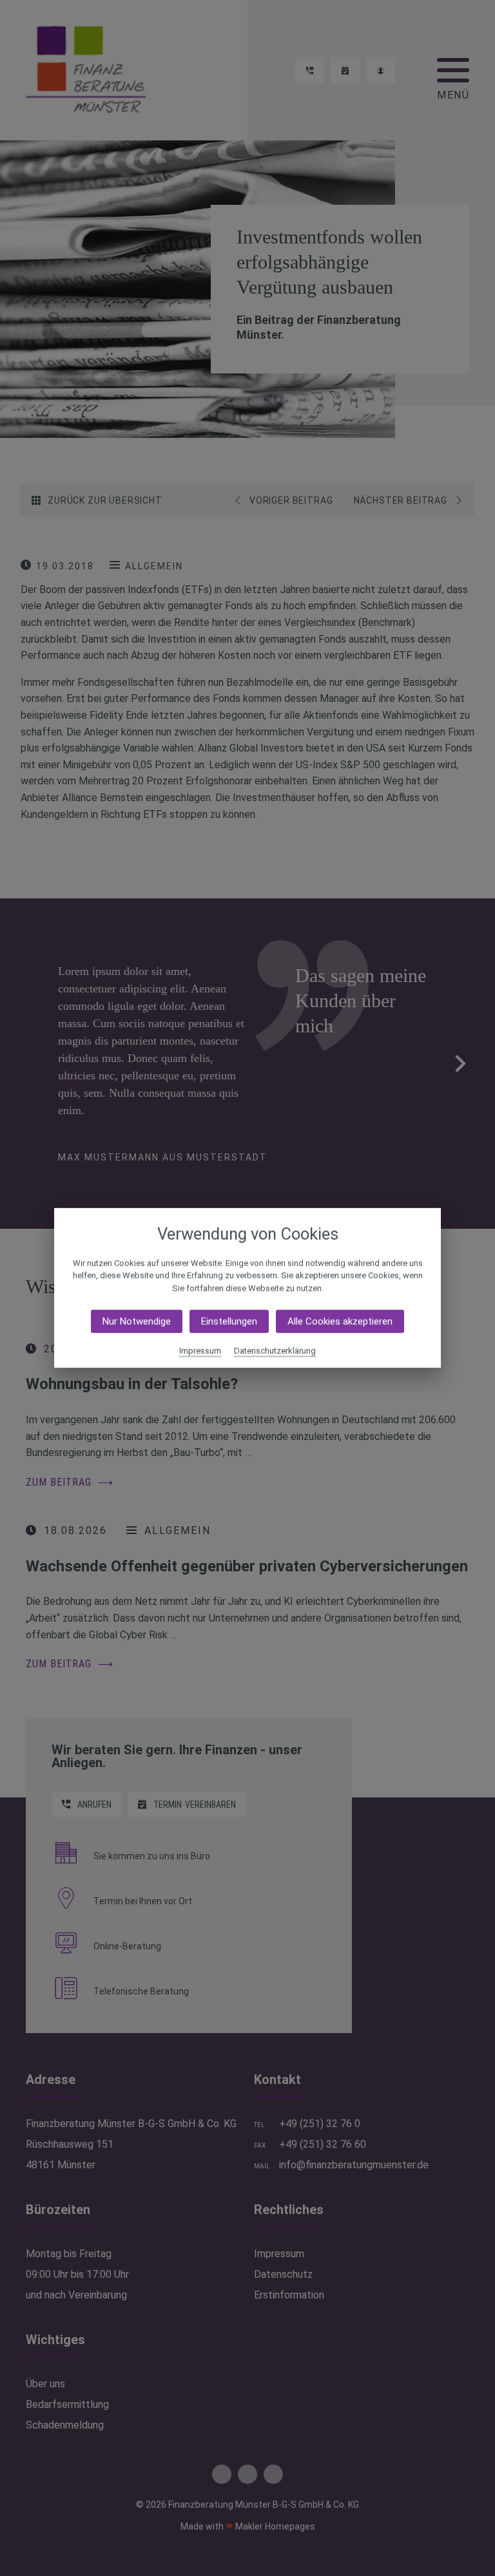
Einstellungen (229, 1321)
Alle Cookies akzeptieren (340, 1321)
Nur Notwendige (137, 1321)
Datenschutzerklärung (275, 1351)
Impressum (200, 1351)
